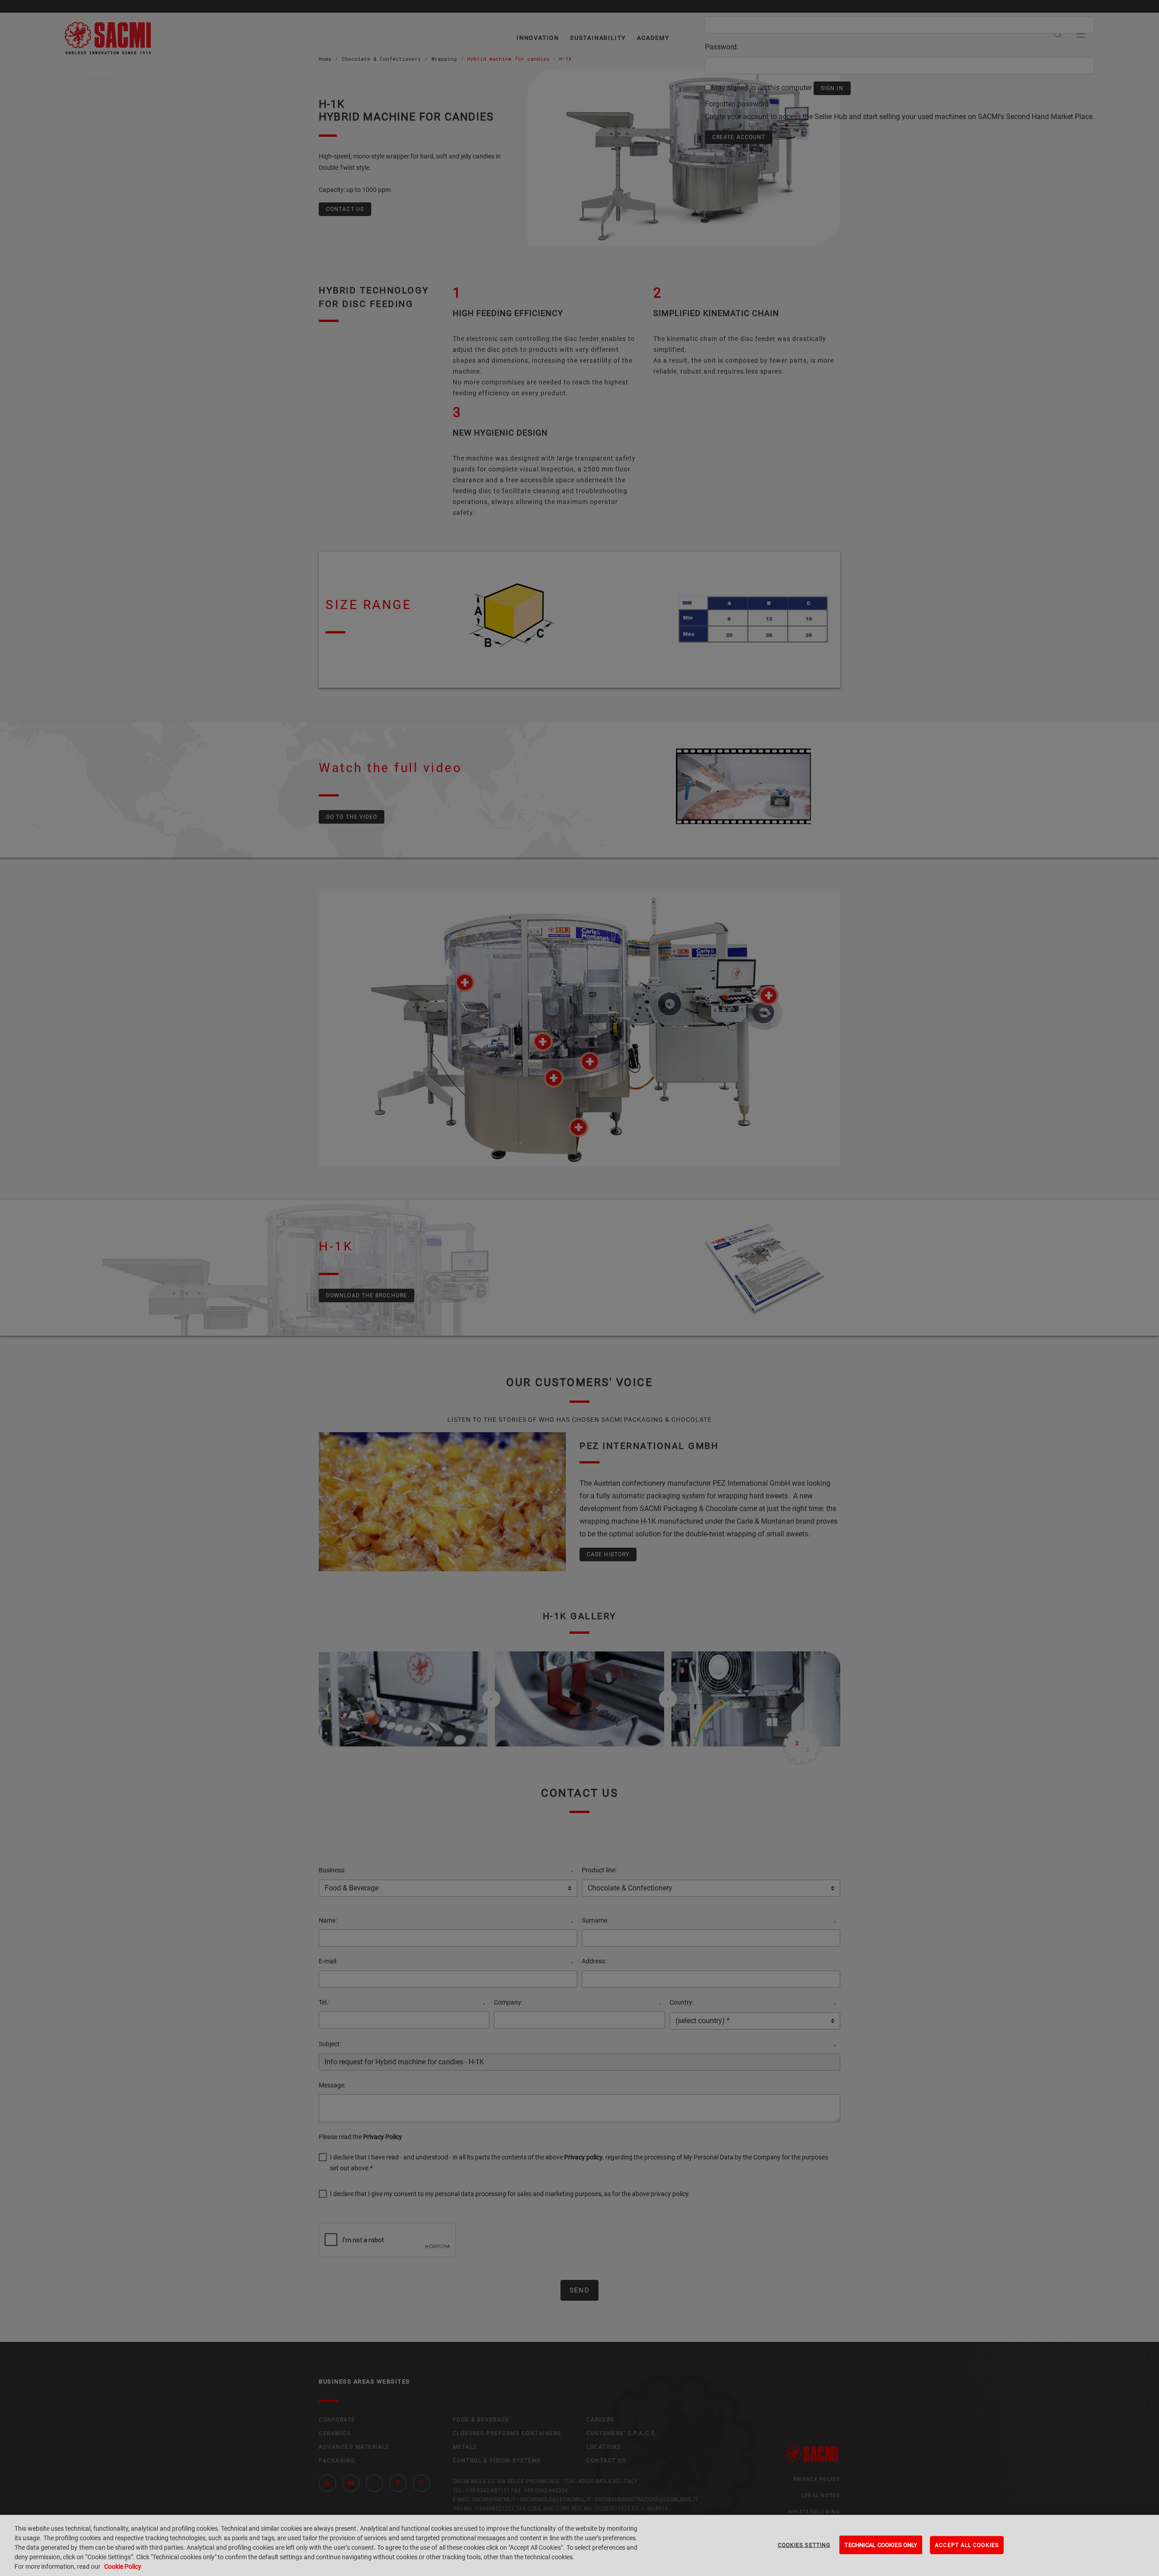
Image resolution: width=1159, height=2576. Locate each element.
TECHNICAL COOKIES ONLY (881, 2545)
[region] (579, 2545)
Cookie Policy (123, 2566)
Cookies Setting (804, 2545)
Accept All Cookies (967, 2545)
